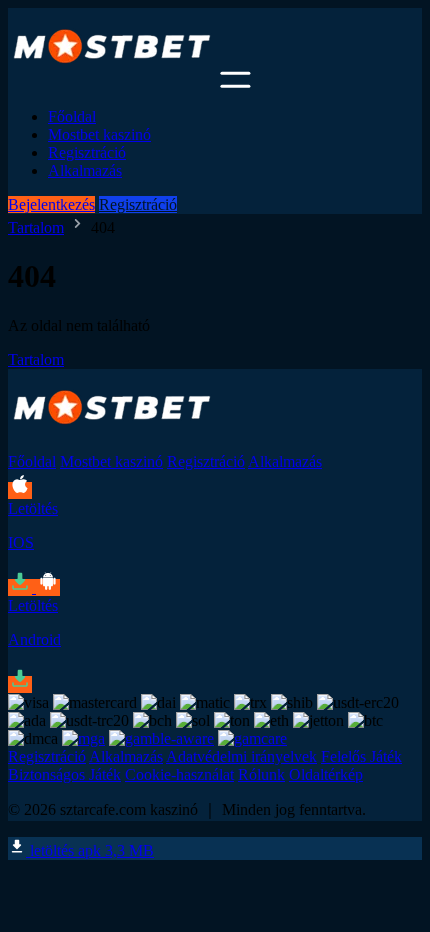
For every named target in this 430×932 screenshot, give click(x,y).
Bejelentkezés (51, 204)
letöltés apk (90, 850)
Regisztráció (87, 152)
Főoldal (72, 116)
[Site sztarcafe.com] (112, 82)
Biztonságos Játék (64, 774)
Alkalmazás (85, 170)
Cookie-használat (179, 774)
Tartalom (36, 227)
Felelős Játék (361, 756)
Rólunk (261, 774)
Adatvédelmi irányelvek (241, 756)
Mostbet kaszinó (99, 134)
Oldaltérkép (326, 774)
